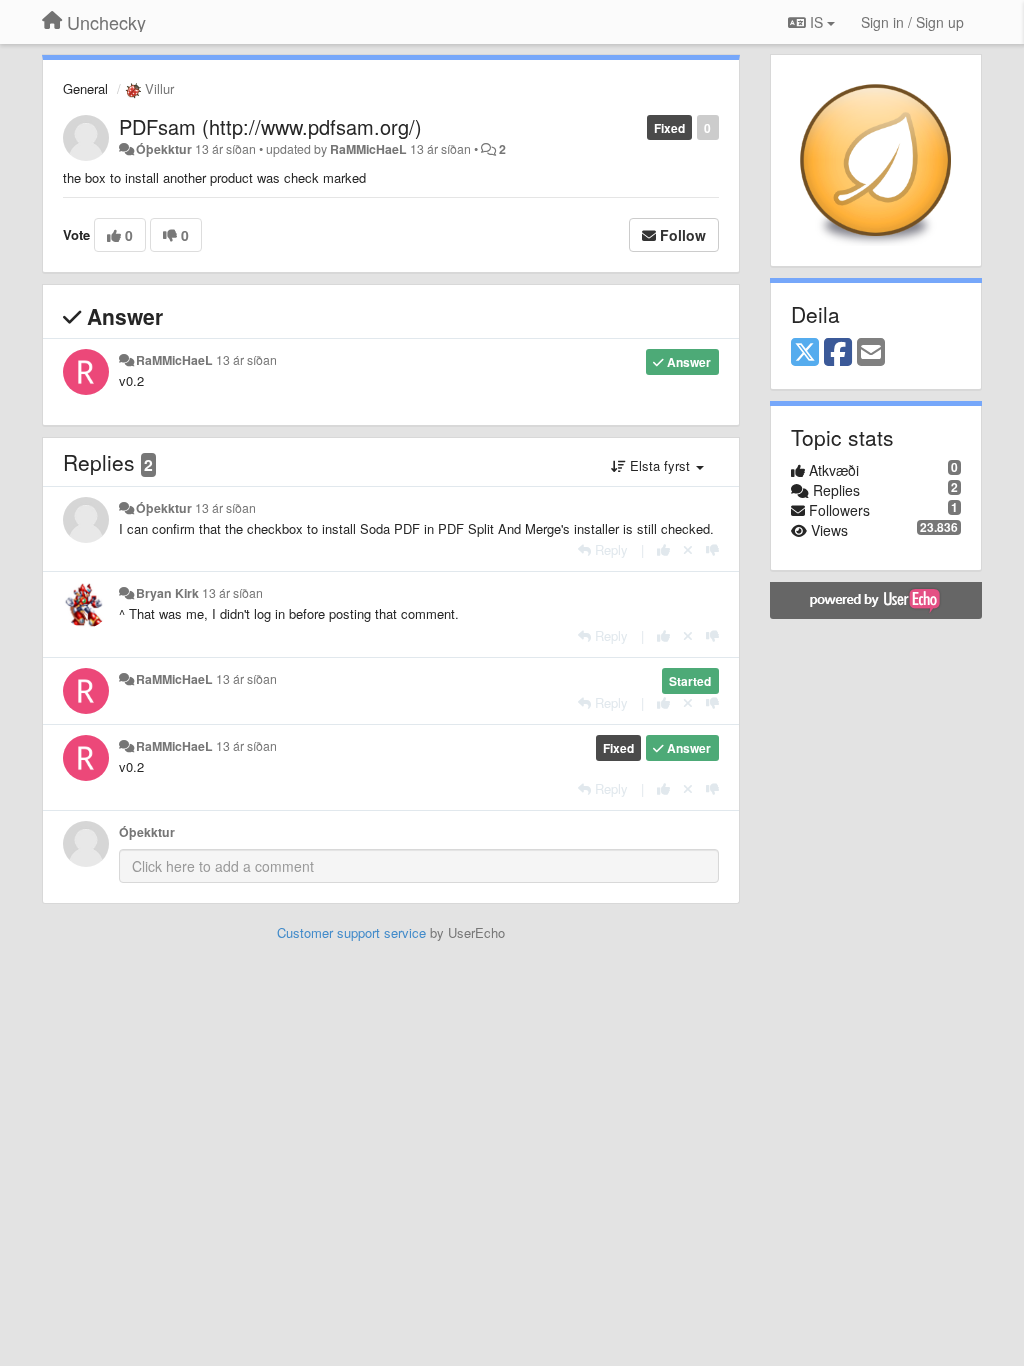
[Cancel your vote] (688, 549)
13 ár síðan (246, 360)
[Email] (871, 353)
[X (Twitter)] (805, 353)
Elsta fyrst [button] (660, 465)
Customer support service (351, 932)
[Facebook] (838, 353)
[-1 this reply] (712, 549)
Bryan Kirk (167, 593)
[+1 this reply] (663, 549)
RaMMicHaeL (368, 149)
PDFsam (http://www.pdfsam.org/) (270, 126)
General (85, 88)
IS (816, 22)
